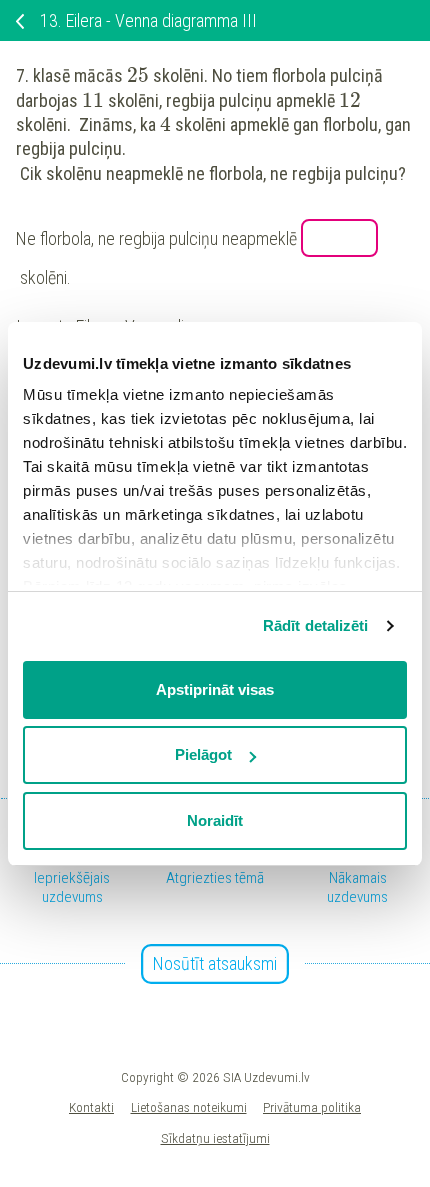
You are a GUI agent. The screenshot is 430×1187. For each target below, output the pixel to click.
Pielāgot (203, 754)
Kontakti (91, 1107)
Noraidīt (215, 820)
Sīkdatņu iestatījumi (215, 1138)
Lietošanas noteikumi (189, 1107)
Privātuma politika (312, 1107)
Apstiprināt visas (215, 689)
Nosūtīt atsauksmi (215, 963)
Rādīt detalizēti (316, 625)
